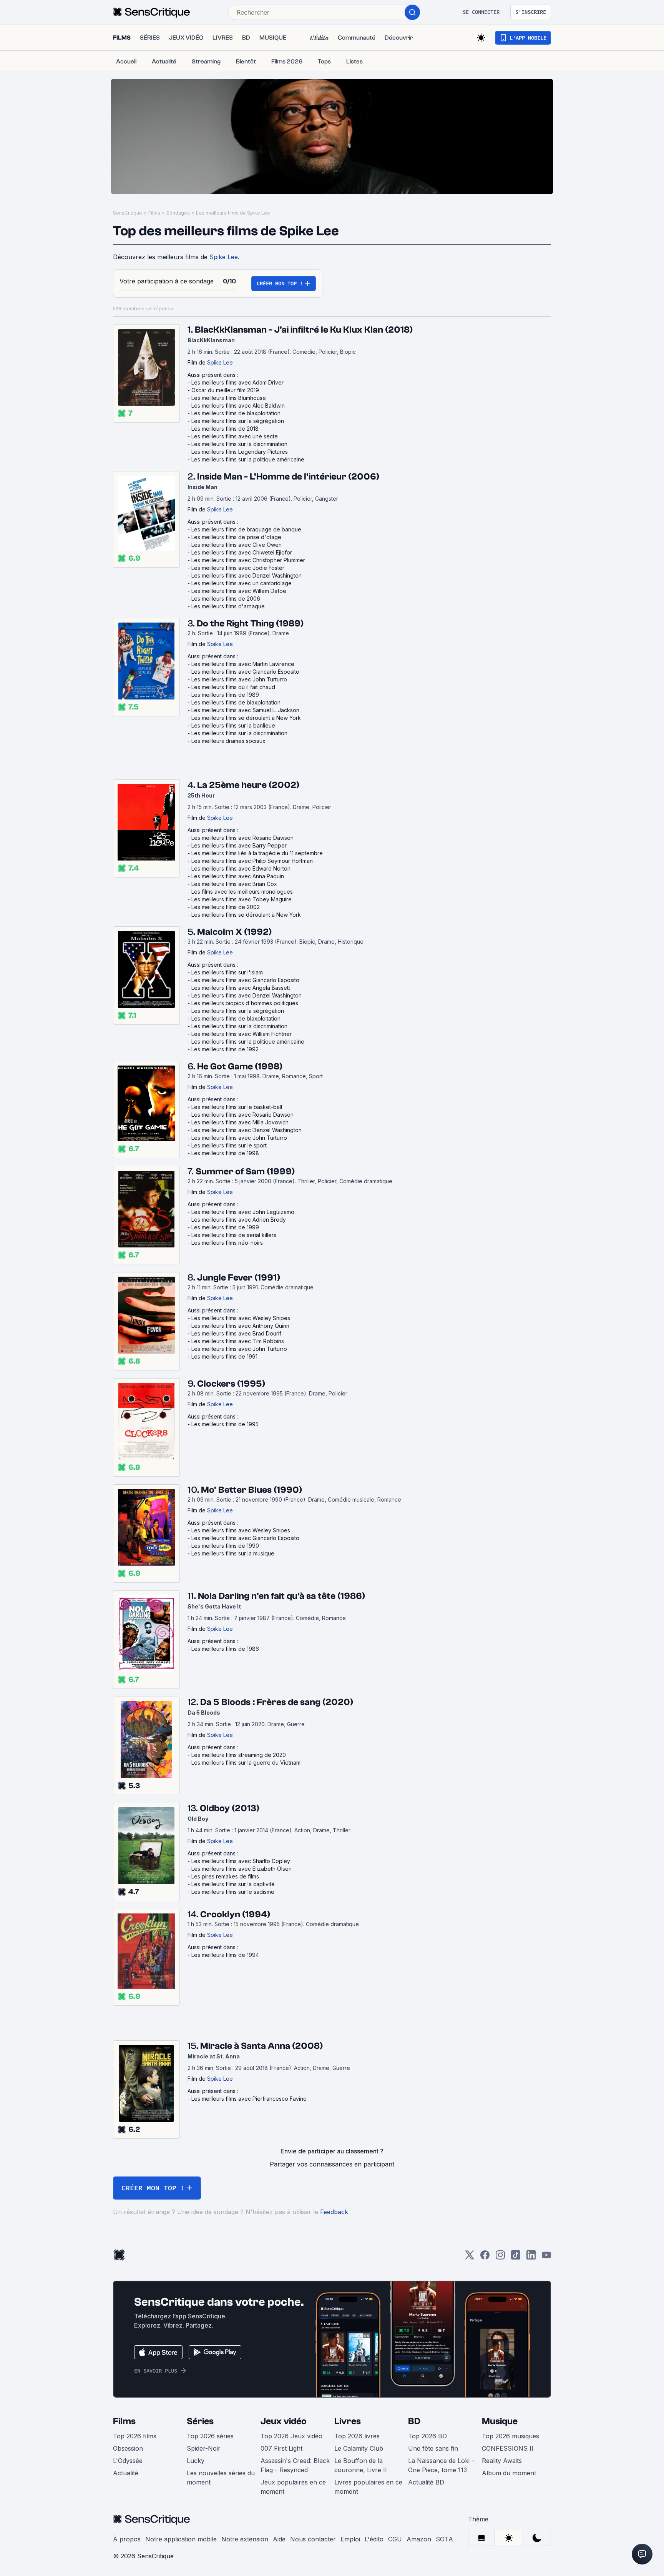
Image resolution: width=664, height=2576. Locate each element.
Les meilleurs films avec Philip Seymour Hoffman (252, 861)
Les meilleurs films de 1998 (225, 1153)
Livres (348, 2421)
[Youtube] (546, 2257)
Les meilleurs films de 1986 (225, 1649)
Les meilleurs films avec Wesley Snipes (241, 1318)
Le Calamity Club (359, 2448)
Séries (200, 2421)
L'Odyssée (128, 2461)
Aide (279, 2539)
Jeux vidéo (284, 2421)
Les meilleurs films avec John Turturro (239, 679)
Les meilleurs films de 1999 (225, 1227)
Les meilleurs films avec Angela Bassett (241, 988)
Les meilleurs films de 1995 (225, 1424)
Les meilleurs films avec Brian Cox (234, 884)
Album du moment (509, 2473)
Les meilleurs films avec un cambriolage (242, 583)
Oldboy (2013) (230, 1808)
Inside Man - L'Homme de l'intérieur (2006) (288, 477)
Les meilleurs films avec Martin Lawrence (243, 664)
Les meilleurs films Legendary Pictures (240, 452)
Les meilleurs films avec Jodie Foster (238, 568)
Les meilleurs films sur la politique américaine (248, 459)
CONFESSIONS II (508, 2448)
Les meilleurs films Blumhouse (229, 398)
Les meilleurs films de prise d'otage (236, 537)
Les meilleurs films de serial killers (234, 1235)
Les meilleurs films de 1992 (225, 1049)
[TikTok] (516, 2257)
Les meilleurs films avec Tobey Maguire (242, 899)
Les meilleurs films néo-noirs (227, 1243)
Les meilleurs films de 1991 (224, 1356)
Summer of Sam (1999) (245, 1171)
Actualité (126, 2473)
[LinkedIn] (531, 2257)
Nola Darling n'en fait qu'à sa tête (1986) (281, 1596)
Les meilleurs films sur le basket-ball (237, 1107)
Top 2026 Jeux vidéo (291, 2436)
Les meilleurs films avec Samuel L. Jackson (245, 710)
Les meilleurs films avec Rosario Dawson (242, 838)
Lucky (196, 2461)
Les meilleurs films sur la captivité (233, 1884)
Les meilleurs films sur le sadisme (233, 1892)
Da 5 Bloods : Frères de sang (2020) (277, 1702)
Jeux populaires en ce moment (293, 2487)
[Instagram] (500, 2257)
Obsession (128, 2448)
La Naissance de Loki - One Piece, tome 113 (441, 2465)
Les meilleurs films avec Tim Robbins (238, 1341)
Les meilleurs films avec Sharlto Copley (241, 1861)
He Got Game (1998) (240, 1067)
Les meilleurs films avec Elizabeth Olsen (242, 1869)
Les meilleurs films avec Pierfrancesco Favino (249, 2099)
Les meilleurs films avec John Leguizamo (243, 1212)
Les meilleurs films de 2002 (226, 907)
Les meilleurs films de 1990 (225, 1546)
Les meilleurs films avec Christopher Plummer (248, 560)
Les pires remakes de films (225, 1876)
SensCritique (128, 213)
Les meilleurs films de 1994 (225, 1955)
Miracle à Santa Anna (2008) (261, 2046)
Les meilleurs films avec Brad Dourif (236, 1333)
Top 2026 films (135, 2436)
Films (154, 213)
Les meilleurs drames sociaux (228, 741)
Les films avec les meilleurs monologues (242, 892)
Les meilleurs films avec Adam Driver (237, 382)
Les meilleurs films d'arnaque (228, 606)
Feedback (334, 2212)
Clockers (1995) (231, 1384)
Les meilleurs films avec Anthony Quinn (240, 1326)
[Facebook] (485, 2257)
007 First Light (281, 2448)
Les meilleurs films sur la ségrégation (238, 421)
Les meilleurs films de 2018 (225, 429)
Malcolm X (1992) (234, 932)
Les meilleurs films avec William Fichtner (242, 1034)
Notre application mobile (181, 2539)
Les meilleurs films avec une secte (235, 436)
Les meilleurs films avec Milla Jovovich (240, 1122)
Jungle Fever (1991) (239, 1278)
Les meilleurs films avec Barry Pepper (239, 845)
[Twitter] (470, 2257)
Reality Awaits (502, 2461)
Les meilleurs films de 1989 (225, 695)
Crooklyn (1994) (235, 1914)
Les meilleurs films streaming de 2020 (239, 1755)
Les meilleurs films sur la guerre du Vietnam (246, 1763)
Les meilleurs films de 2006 (226, 599)
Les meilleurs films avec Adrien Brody (239, 1220)
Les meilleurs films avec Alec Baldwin (238, 405)
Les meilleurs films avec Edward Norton (241, 868)
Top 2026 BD (427, 2436)
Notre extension (245, 2539)
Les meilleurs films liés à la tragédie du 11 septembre (257, 853)
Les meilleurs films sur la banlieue (233, 725)
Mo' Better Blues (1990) (251, 1490)
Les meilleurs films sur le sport (229, 1145)
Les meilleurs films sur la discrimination (239, 444)
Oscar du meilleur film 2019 (225, 390)
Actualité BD (426, 2482)
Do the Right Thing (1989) (250, 624)
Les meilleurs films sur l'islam (227, 972)
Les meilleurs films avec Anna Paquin (238, 876)
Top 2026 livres (357, 2436)
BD (414, 2421)
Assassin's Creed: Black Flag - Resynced (295, 2465)
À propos (127, 2539)
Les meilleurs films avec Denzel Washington (247, 575)
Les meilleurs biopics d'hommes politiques (245, 1003)
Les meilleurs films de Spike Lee (233, 213)
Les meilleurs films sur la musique (233, 1553)
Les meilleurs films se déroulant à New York (246, 718)
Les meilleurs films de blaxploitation (236, 413)
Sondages (178, 213)
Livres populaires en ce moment (368, 2487)
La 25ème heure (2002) (248, 785)
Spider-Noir (204, 2448)
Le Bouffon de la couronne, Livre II (361, 2465)
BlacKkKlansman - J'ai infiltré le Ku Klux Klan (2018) (304, 330)
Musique (500, 2421)
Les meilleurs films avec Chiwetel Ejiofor (242, 552)
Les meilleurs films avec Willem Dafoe (239, 591)
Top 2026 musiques (510, 2436)
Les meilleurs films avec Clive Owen (237, 545)
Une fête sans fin (433, 2448)
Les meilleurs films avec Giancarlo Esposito (245, 672)
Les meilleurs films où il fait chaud (233, 687)
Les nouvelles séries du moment (221, 2478)
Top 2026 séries (210, 2436)
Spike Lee (224, 257)
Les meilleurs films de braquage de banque (246, 529)
